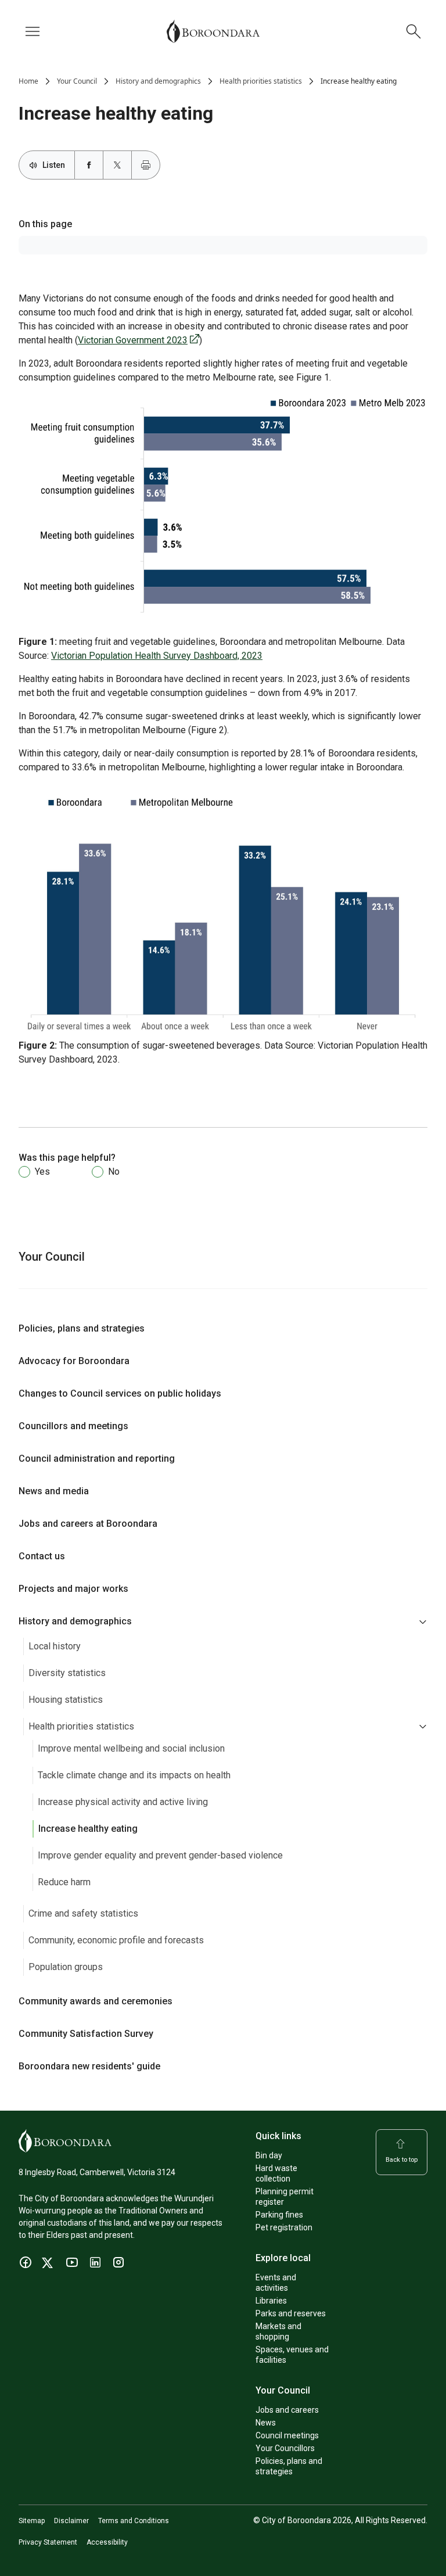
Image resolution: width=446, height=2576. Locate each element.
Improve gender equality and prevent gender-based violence (160, 1855)
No (114, 1172)
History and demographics (158, 81)
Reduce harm (64, 1882)
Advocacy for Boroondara (74, 1361)
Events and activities (276, 2283)
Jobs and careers (287, 2410)
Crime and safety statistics (83, 1913)
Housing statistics (66, 1700)
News (266, 2423)
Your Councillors (285, 2448)
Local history (55, 1646)
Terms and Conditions (134, 2521)
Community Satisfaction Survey (86, 2034)
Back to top (402, 2160)
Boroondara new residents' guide (89, 2066)
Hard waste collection (276, 2173)
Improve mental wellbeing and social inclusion (131, 1748)
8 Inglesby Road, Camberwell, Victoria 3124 (97, 2172)
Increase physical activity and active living (123, 1802)
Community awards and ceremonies (96, 2001)
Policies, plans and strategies (82, 1328)
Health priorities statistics (261, 81)
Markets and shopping (278, 2331)
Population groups (66, 1967)
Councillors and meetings (73, 1426)
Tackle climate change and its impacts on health (134, 1775)
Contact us (42, 1556)
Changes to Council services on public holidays (120, 1393)
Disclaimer (71, 2521)
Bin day (269, 2155)
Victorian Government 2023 (133, 340)
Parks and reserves (291, 2313)
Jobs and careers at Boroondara (88, 1524)
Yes (42, 1172)
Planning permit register (285, 2197)
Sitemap (32, 2521)
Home (28, 81)
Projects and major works (73, 1589)
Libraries (271, 2301)
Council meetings (287, 2435)
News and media (54, 1491)
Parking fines (279, 2215)
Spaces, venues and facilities (292, 2355)
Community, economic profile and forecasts (116, 1940)
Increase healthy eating (88, 1829)
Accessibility (107, 2542)
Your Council (77, 81)
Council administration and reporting (97, 1459)
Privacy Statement (48, 2542)
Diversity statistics (67, 1673)
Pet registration (284, 2227)
